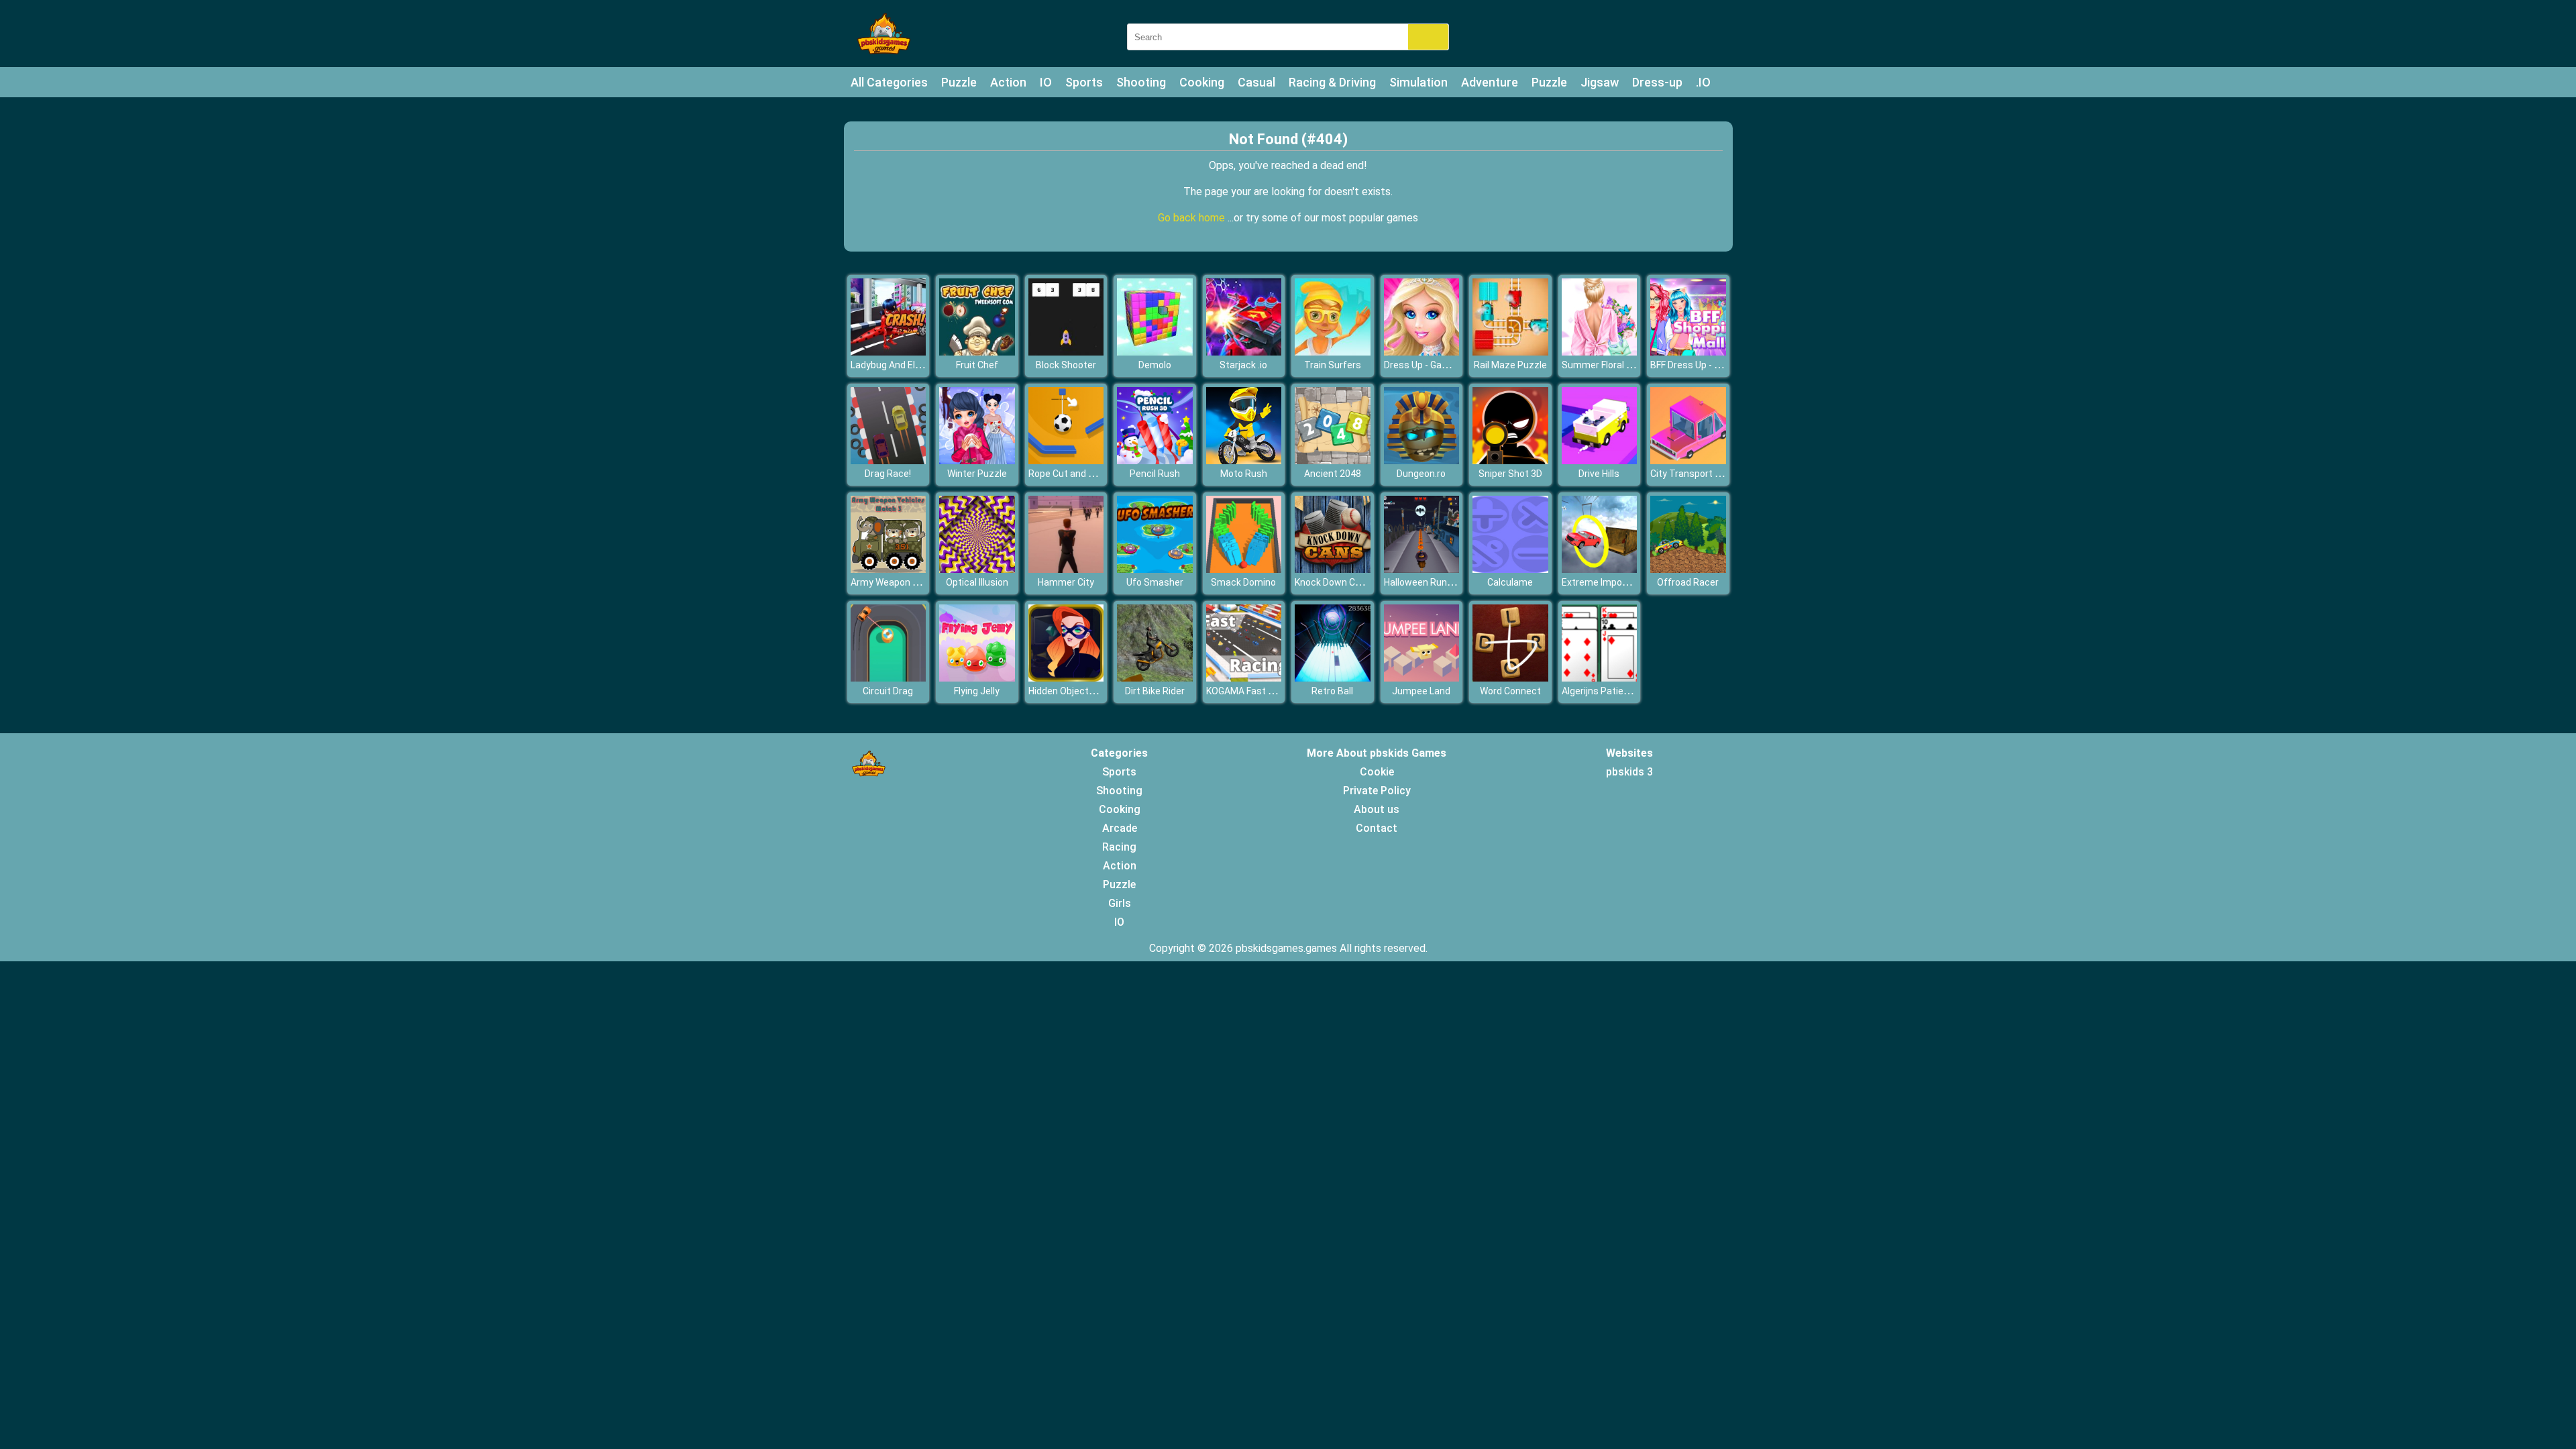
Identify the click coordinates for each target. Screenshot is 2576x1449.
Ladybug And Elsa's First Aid (910, 365)
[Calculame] (1510, 569)
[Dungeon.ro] (1422, 461)
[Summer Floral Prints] (1600, 352)
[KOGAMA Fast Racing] (1244, 678)
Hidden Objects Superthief (1085, 691)
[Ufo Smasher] (1155, 569)
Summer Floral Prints (1607, 365)
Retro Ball (1332, 691)
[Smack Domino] (1244, 569)
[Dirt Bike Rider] (1155, 678)
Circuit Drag (888, 691)
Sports (1084, 82)
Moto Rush (1244, 474)
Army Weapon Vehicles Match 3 (919, 582)
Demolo (1155, 365)
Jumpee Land (1421, 691)
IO (1046, 82)
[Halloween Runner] (1422, 569)
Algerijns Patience (1601, 691)
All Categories (889, 82)
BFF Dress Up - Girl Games (1705, 365)
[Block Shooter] (1066, 352)
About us (1377, 809)
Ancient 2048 (1333, 474)
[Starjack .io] (1244, 352)
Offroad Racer (1688, 582)
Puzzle (959, 82)
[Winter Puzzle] (977, 461)
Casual (1256, 82)
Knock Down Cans (1333, 582)
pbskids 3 (1629, 772)
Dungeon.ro (1421, 474)
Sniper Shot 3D (1510, 474)
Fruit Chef (977, 365)
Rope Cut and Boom (1071, 474)
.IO (1703, 82)
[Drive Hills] (1600, 461)
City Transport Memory (1700, 474)
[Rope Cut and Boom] (1066, 461)
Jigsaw (1600, 82)
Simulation (1418, 82)
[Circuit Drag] (889, 678)
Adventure (1490, 82)
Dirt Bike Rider (1155, 691)
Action (1008, 82)
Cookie (1377, 772)
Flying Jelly (977, 691)
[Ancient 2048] (1333, 461)
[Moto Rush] (1244, 461)
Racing (1119, 847)
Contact (1377, 828)
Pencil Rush (1155, 474)
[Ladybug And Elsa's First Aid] (889, 352)
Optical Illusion (977, 582)
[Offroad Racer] (1688, 569)
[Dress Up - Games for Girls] (1422, 352)
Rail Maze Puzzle (1510, 365)
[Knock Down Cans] (1333, 569)
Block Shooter (1066, 365)
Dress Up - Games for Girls (1440, 365)
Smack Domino (1243, 582)
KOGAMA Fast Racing (1252, 691)
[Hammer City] (1066, 569)
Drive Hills (1599, 474)
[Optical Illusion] (977, 569)
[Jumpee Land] (1422, 678)
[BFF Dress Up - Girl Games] (1688, 352)
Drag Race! (888, 474)
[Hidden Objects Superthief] (1066, 678)
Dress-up (1657, 82)
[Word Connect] (1510, 678)
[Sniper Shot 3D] (1510, 461)
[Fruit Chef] (977, 352)
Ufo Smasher (1155, 582)
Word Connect (1510, 691)
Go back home (1193, 218)
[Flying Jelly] (977, 678)
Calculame (1510, 582)
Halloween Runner (1423, 582)
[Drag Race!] (889, 461)
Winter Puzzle (977, 474)
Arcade (1120, 828)
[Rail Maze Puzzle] (1510, 352)
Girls (1120, 903)
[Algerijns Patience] (1600, 678)
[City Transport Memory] (1688, 461)
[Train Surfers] (1333, 352)
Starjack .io (1243, 365)
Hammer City (1066, 582)
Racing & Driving (1332, 82)
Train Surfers (1333, 365)
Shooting (1141, 82)
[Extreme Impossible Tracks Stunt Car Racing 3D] (1600, 569)
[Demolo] (1155, 352)
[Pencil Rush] (1155, 461)
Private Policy (1377, 791)
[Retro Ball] (1333, 678)
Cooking (1202, 82)
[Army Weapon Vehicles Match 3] (889, 569)
